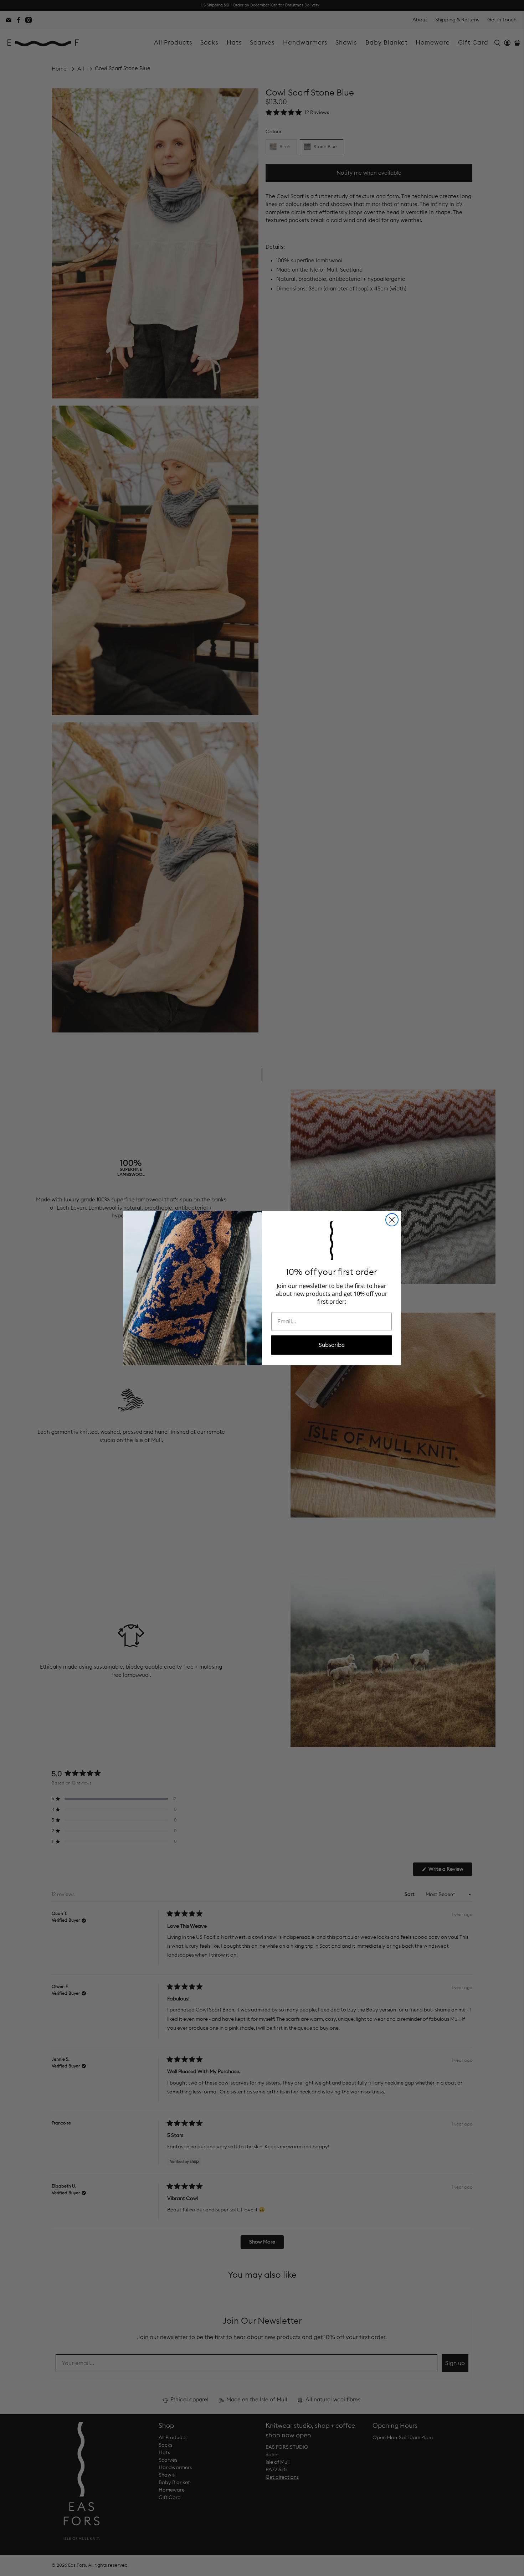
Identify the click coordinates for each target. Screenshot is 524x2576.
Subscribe (332, 1345)
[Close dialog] (392, 1220)
